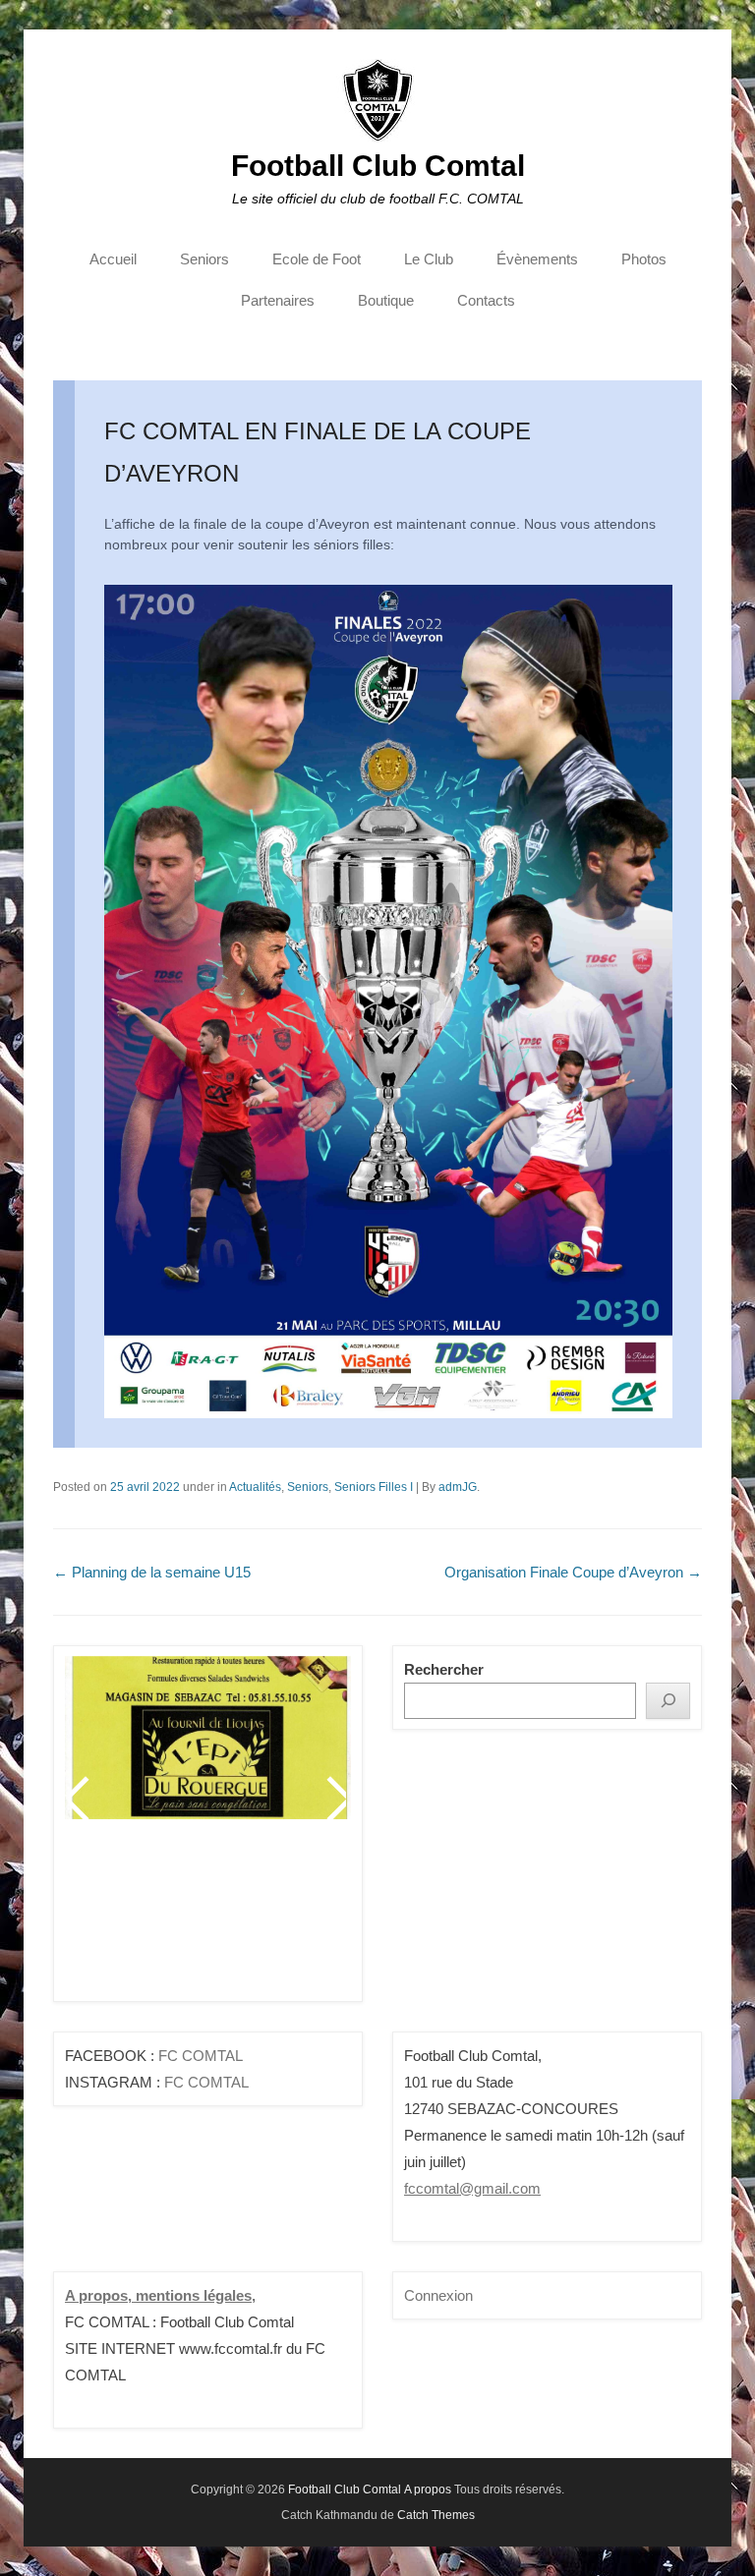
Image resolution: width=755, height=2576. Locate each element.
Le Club (429, 259)
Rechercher (444, 1669)
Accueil (113, 259)
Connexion (438, 2295)
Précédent (81, 1799)
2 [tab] (137, 1918)
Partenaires (278, 300)
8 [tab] (285, 1918)
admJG (458, 1487)
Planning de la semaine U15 (152, 1572)
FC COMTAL (201, 2056)
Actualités (255, 1487)
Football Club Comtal (378, 166)
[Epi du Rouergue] (208, 1738)
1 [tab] (113, 1918)
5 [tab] (211, 1918)
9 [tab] (309, 1918)
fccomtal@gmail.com (472, 2188)
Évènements (537, 259)
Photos (644, 259)
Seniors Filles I (374, 1487)
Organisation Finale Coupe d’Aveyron (573, 1572)
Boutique (386, 300)
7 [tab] (260, 1918)
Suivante (335, 1799)
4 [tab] (186, 1918)
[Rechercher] (668, 1701)
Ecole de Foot (317, 259)
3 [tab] (162, 1918)
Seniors (204, 259)
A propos (428, 2490)
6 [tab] (235, 1918)
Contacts (486, 300)
